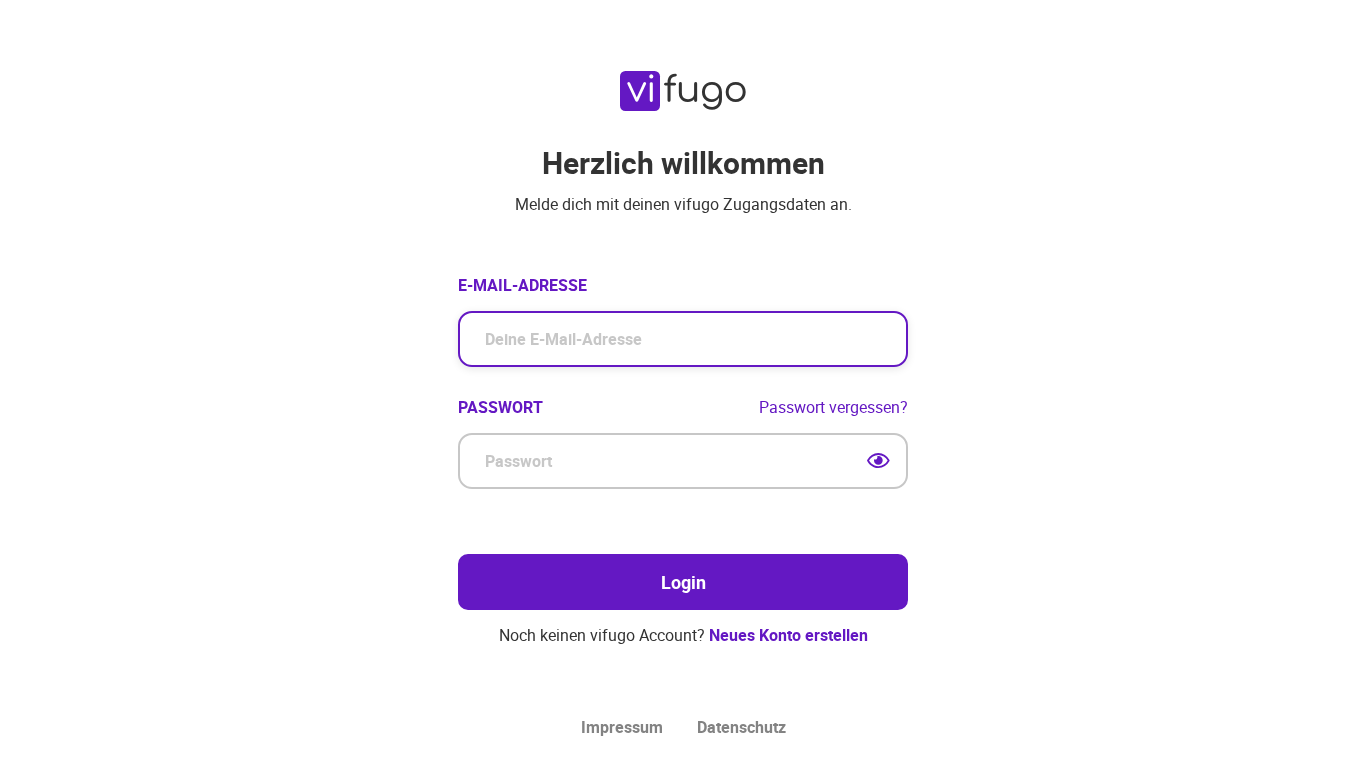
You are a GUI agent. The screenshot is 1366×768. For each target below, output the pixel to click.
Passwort (500, 407)
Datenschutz (741, 727)
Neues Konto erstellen (788, 635)
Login (683, 582)
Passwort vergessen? (833, 407)
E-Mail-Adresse (522, 285)
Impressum (622, 727)
